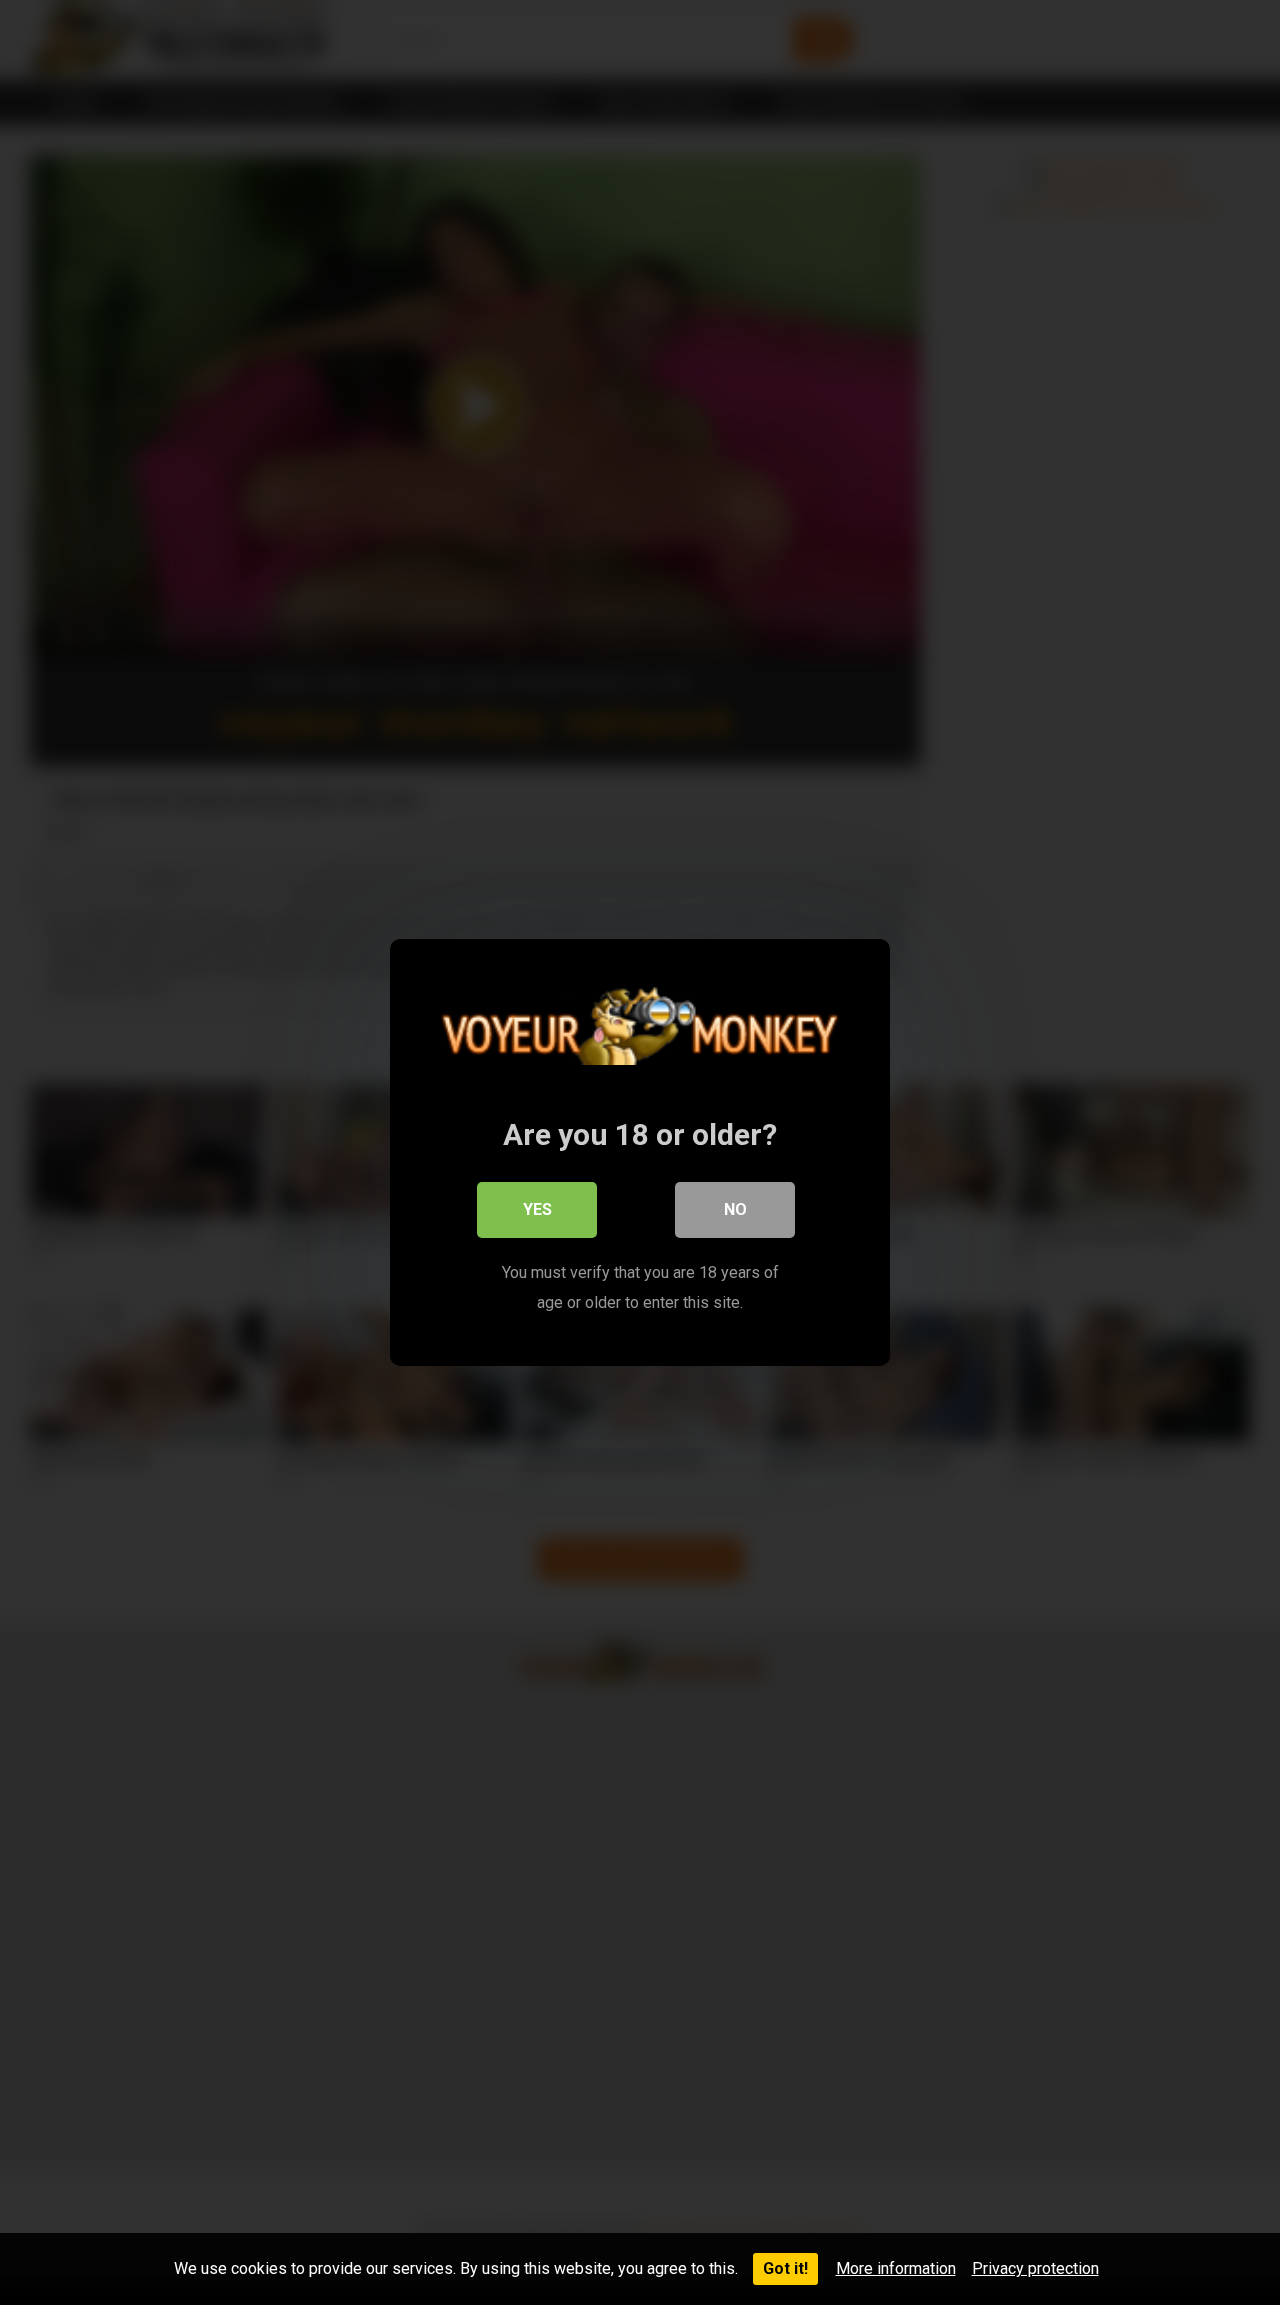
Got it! (785, 2268)
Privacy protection (1035, 2268)
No (735, 1209)
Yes (537, 1209)
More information (896, 2268)
